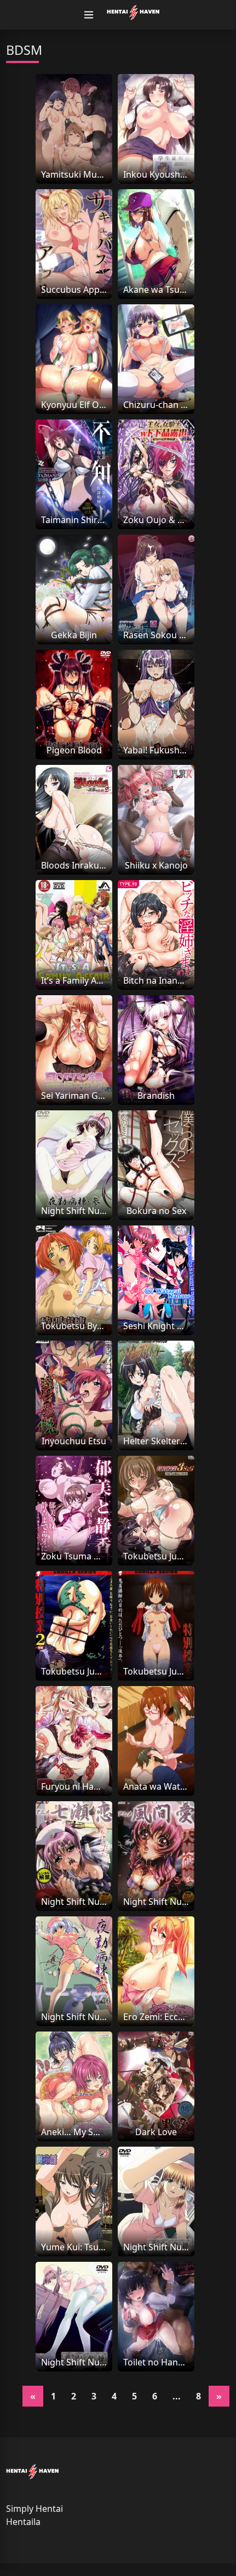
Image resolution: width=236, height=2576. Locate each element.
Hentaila (23, 2522)
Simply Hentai (34, 2509)
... (177, 2396)
